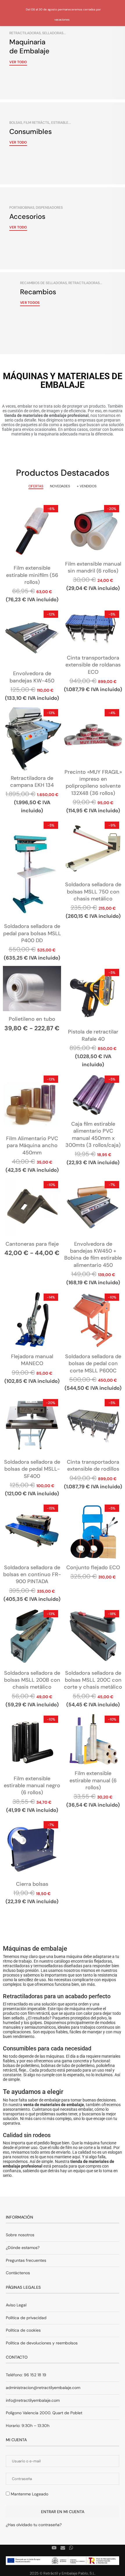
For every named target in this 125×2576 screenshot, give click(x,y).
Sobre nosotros (20, 2235)
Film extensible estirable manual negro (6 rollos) (32, 1786)
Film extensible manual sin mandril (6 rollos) (93, 567)
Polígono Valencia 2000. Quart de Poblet (44, 2413)
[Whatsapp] (71, 2548)
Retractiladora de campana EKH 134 (32, 782)
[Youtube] (54, 2548)
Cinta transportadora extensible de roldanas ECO (93, 665)
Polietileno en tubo (32, 1019)
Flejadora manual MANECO (32, 1360)
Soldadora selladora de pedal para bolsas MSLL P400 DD (32, 933)
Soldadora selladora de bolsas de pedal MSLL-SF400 (32, 1469)
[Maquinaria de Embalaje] (63, 58)
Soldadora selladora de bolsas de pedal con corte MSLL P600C (93, 1364)
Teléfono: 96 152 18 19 (26, 2375)
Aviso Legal (16, 2305)
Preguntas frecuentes (26, 2260)
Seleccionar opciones (32, 995)
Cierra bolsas (32, 1884)
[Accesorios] (63, 228)
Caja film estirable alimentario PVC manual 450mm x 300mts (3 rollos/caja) (93, 1135)
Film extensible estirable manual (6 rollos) (93, 1780)
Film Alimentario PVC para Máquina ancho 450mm (32, 1146)
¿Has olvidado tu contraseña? (34, 2525)
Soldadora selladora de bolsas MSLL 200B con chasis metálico (32, 1680)
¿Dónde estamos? (23, 2248)
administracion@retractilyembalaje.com (43, 2388)
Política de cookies (23, 2330)
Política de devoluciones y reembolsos (42, 2343)
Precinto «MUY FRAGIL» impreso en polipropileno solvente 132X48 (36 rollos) (93, 783)
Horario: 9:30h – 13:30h (28, 2426)
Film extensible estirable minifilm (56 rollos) (32, 575)
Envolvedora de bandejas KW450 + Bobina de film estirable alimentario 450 (93, 1255)
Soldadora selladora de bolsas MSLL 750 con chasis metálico (93, 892)
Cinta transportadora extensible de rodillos (93, 1465)
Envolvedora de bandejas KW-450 (32, 677)
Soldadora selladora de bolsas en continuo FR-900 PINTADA (32, 1575)
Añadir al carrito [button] (32, 537)
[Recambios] (63, 313)
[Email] (63, 2548)
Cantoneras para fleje (32, 1244)
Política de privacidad (26, 2318)
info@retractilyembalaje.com (33, 2400)
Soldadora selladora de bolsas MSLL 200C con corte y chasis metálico (93, 1680)
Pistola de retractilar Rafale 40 (93, 1035)
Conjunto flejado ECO (93, 1567)
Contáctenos (18, 2273)
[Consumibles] (63, 143)
